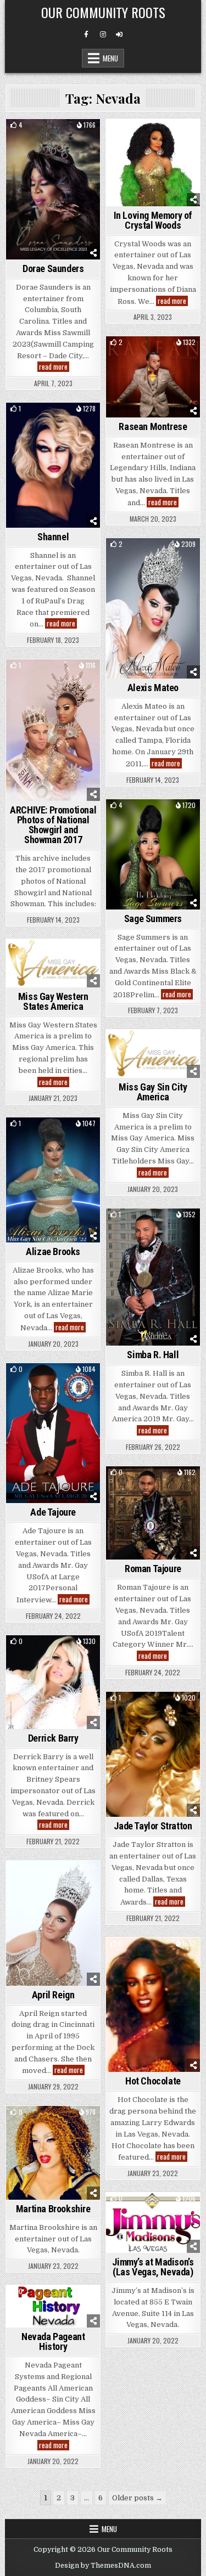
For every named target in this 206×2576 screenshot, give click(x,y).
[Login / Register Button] (119, 35)
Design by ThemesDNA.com (103, 2566)
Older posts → (137, 2498)
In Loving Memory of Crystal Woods (153, 220)
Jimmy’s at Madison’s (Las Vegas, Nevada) (153, 2267)
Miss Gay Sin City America (153, 1092)
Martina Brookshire (53, 2209)
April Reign (53, 1995)
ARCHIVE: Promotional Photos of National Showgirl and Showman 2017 (53, 825)
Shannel (53, 537)
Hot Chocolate (153, 2081)
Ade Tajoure (53, 1512)
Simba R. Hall (153, 1355)
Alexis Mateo (153, 688)
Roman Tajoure (153, 1569)
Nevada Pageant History (53, 2341)
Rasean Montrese (153, 426)
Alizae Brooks (53, 1252)
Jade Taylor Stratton (153, 1826)
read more (54, 367)
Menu (110, 58)
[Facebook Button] (86, 35)
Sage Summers (153, 919)
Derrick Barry (53, 1738)
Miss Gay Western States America (53, 1001)
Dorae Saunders (53, 269)
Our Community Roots (103, 12)
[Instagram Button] (103, 35)
